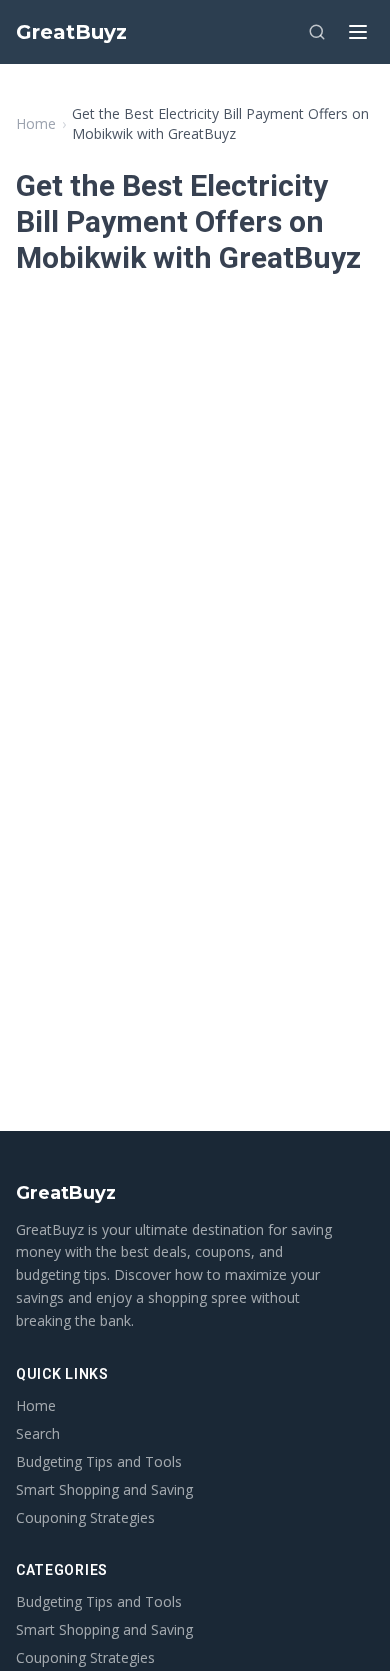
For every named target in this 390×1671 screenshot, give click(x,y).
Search (38, 1433)
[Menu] (358, 32)
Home (36, 123)
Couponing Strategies (85, 1517)
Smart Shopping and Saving (104, 1489)
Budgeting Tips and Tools (99, 1461)
